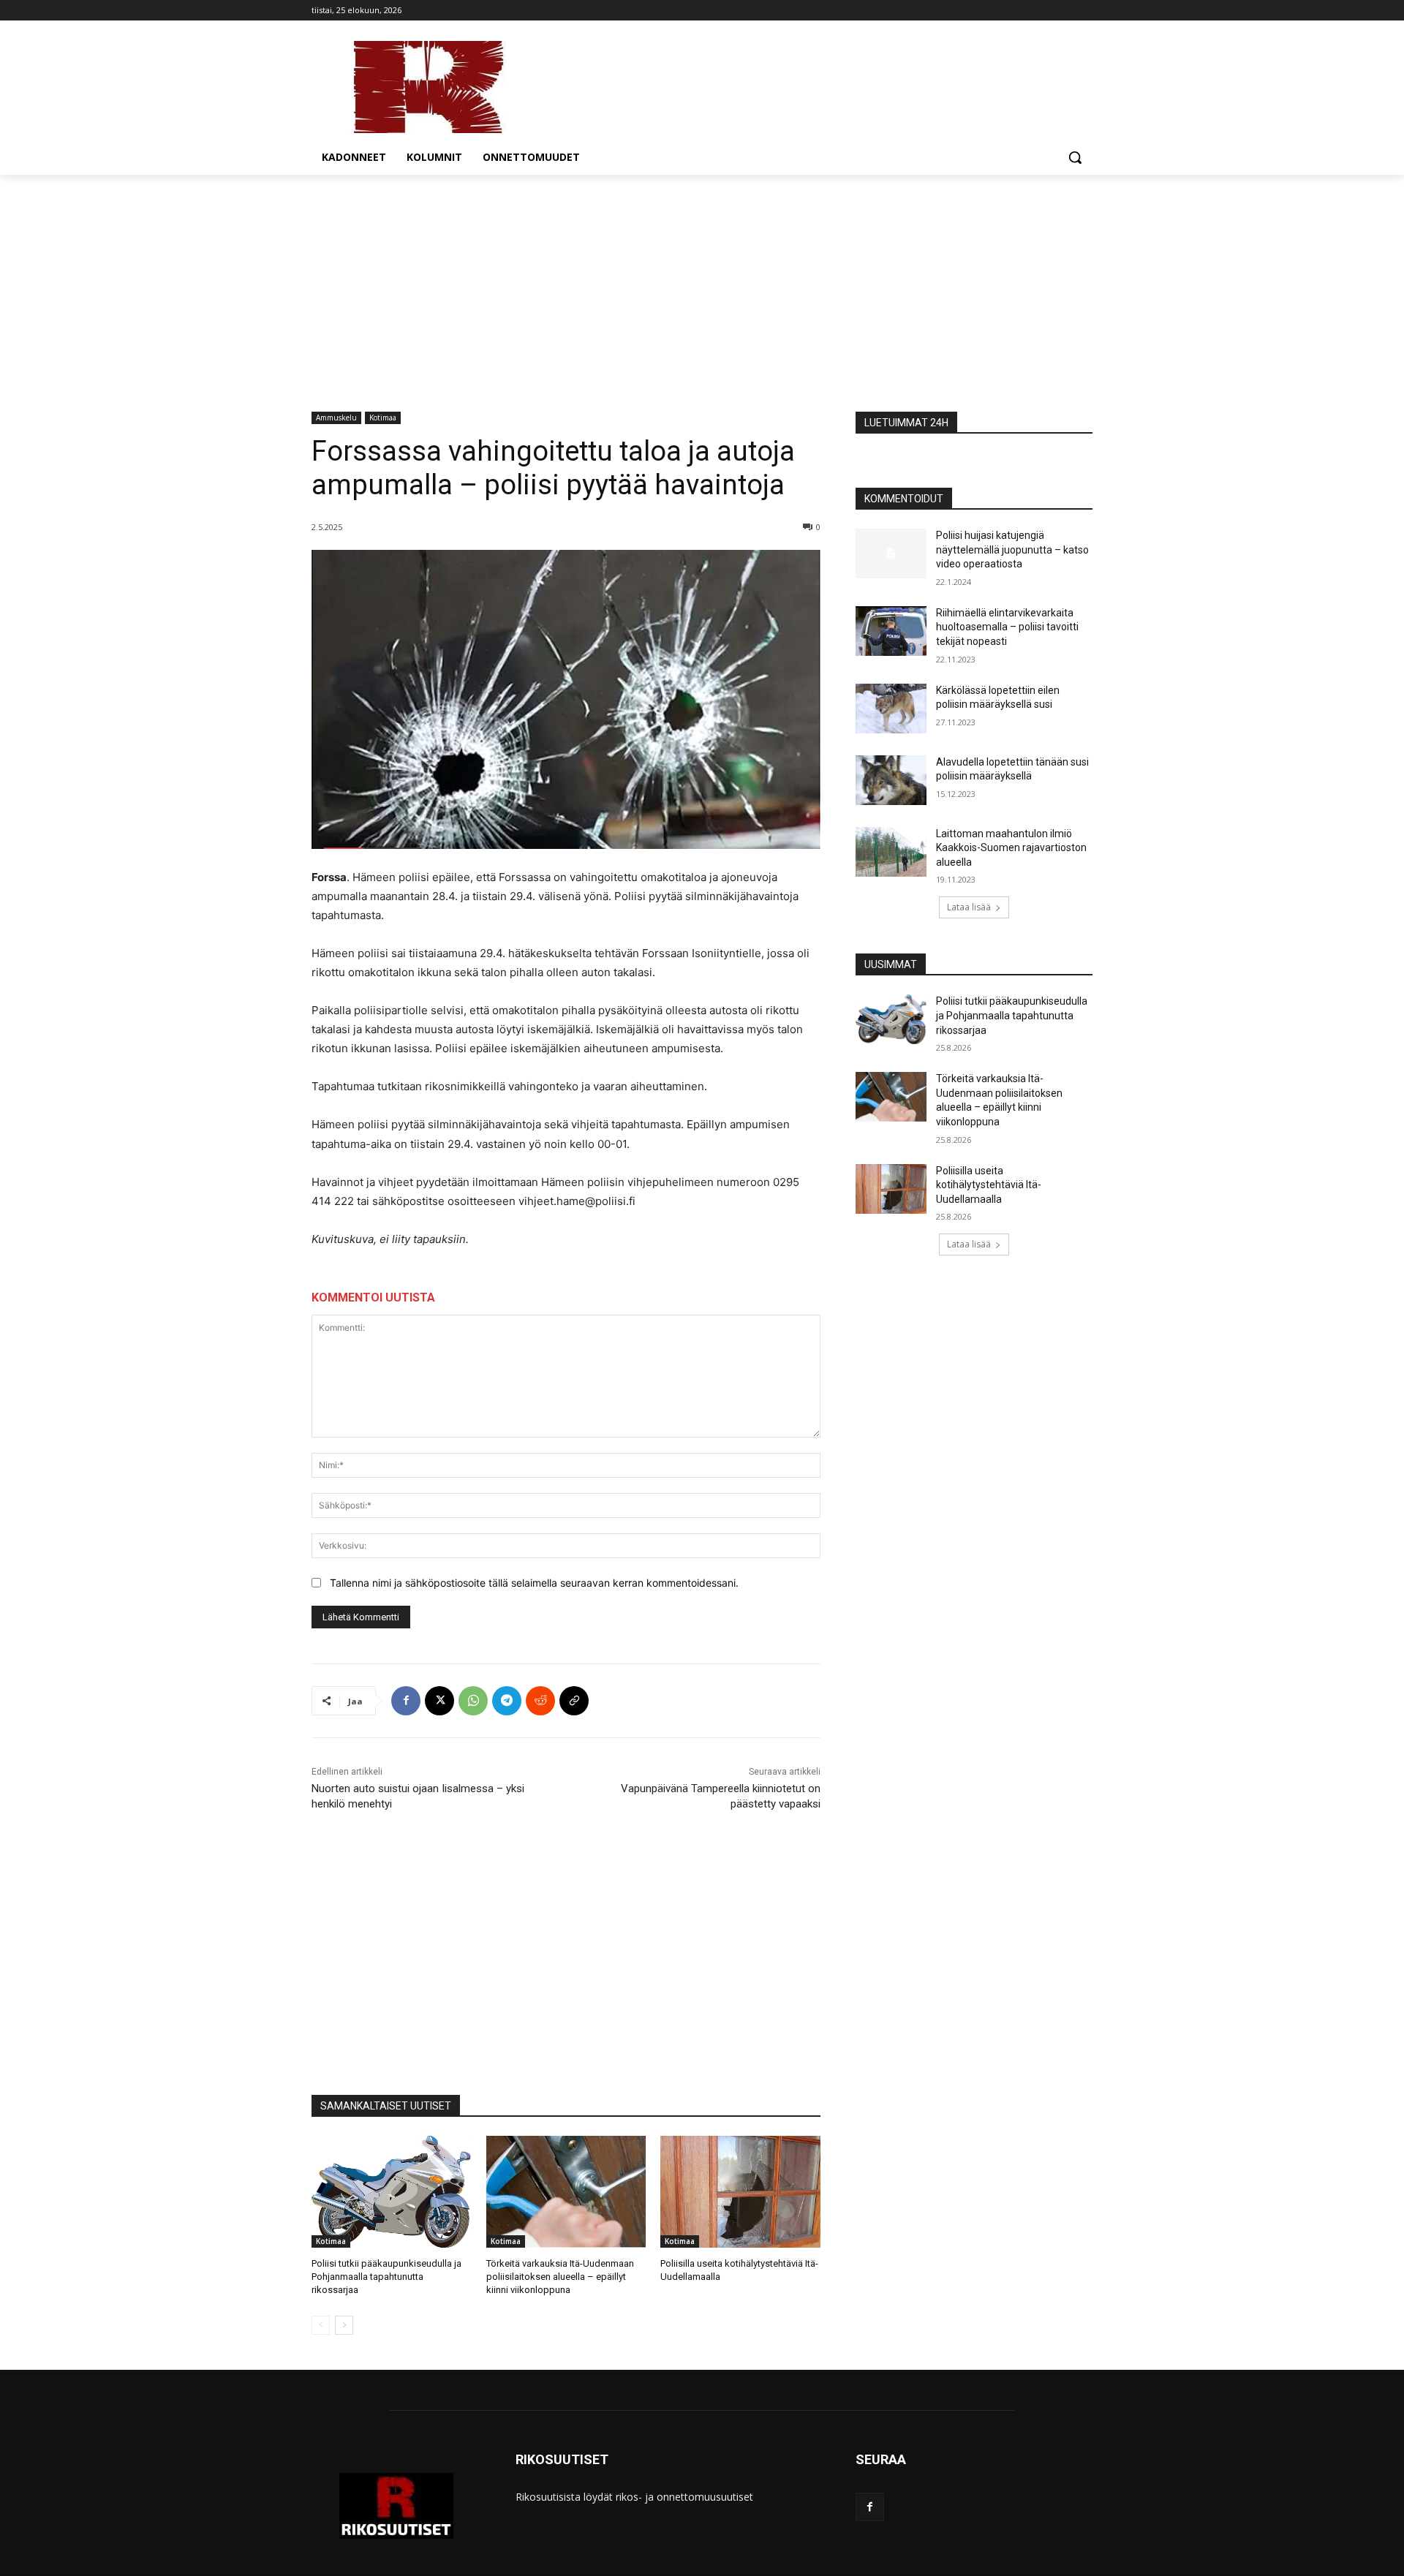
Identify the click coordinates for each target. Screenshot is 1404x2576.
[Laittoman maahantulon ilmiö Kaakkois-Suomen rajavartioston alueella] (891, 852)
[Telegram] (507, 1701)
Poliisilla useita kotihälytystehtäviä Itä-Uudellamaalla (989, 1185)
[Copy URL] (574, 1701)
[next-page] (344, 2325)
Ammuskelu (336, 418)
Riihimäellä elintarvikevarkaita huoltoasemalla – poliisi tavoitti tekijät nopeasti (1007, 627)
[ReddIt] (540, 1701)
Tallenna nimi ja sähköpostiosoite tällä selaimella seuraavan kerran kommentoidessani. (534, 1583)
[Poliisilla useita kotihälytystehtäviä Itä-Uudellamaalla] (740, 2192)
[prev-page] (321, 2325)
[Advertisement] (702, 284)
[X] (439, 1701)
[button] (1075, 157)
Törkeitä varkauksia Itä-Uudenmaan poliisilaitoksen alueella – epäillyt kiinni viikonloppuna (560, 2277)
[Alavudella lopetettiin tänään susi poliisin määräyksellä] (891, 780)
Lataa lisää (969, 907)
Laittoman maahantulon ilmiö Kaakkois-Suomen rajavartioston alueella (1011, 848)
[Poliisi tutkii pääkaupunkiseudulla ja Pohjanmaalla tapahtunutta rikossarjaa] (392, 2192)
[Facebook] (406, 1701)
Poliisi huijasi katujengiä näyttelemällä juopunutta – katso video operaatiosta (1012, 549)
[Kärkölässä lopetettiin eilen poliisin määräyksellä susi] (891, 709)
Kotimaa (383, 418)
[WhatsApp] (473, 1701)
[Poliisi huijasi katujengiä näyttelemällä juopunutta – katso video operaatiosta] (891, 554)
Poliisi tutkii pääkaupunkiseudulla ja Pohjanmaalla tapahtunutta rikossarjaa (386, 2277)
